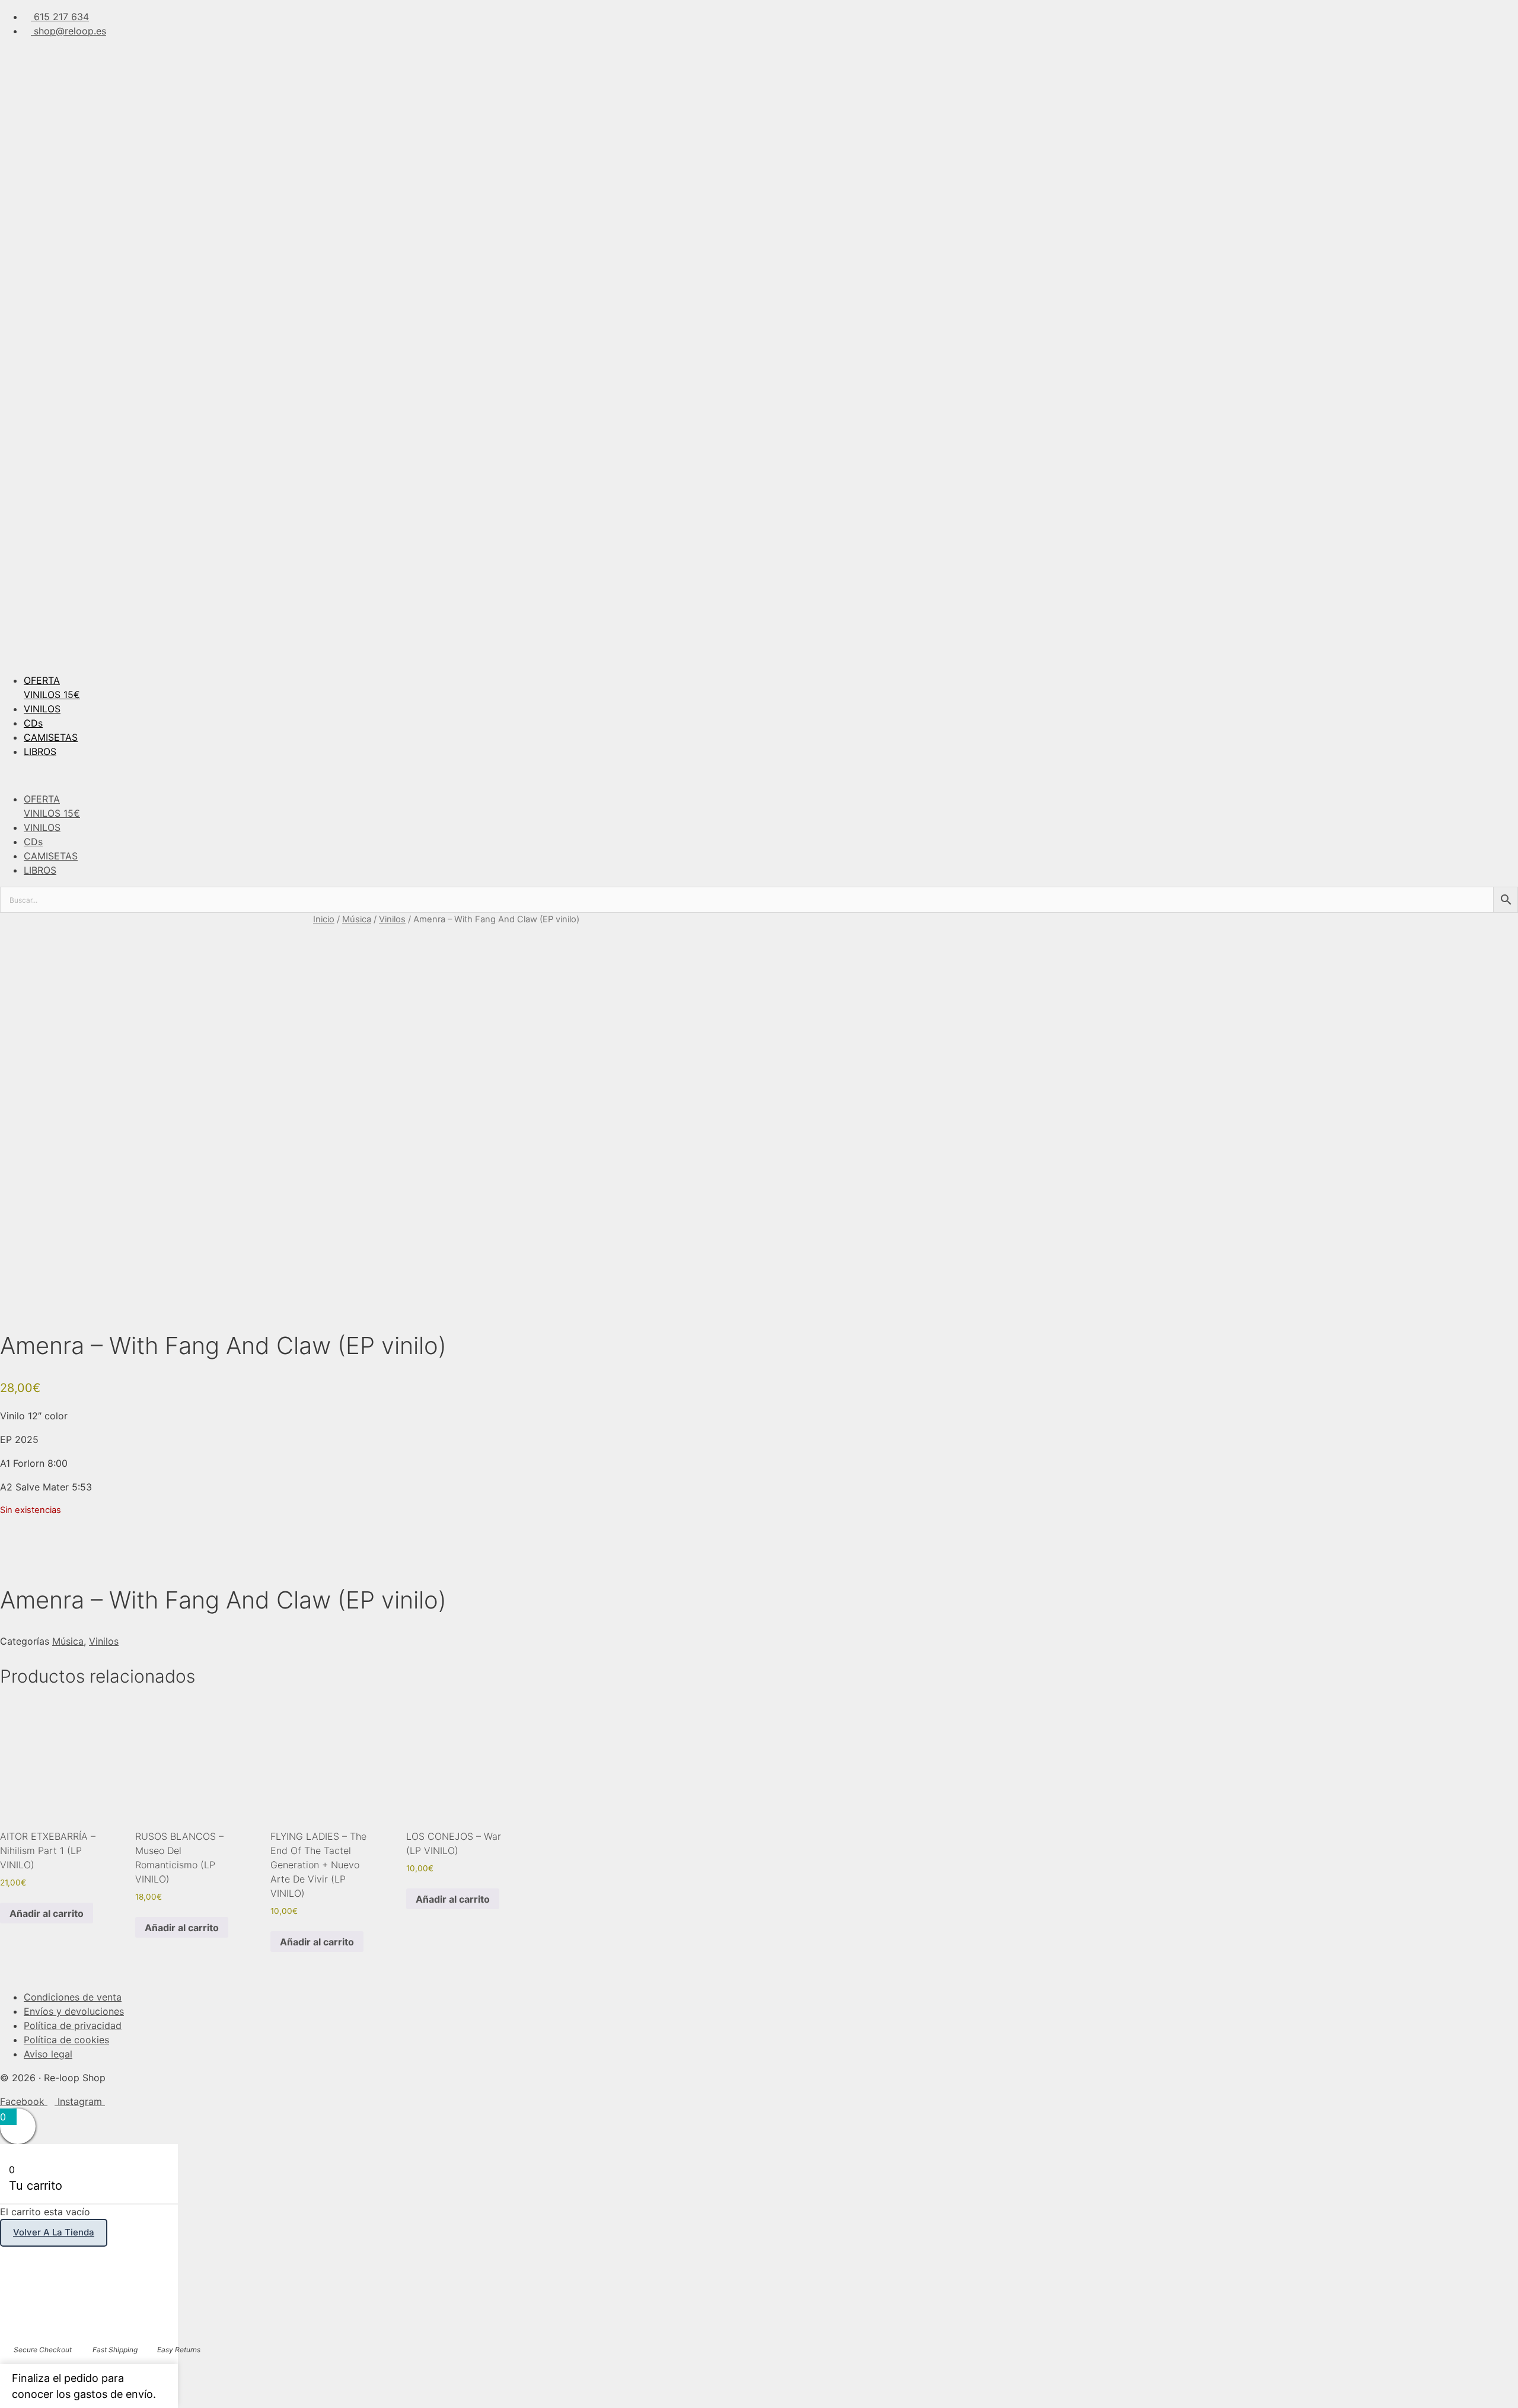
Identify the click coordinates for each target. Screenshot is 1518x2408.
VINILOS (42, 709)
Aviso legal (48, 2054)
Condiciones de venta (73, 1997)
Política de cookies (66, 2040)
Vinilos (392, 919)
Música (357, 919)
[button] (759, 775)
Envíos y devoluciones (74, 2011)
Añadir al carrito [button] (47, 1913)
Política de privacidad (73, 2025)
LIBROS (40, 751)
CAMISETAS (51, 737)
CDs (33, 723)
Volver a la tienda (54, 2232)
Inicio (324, 919)
